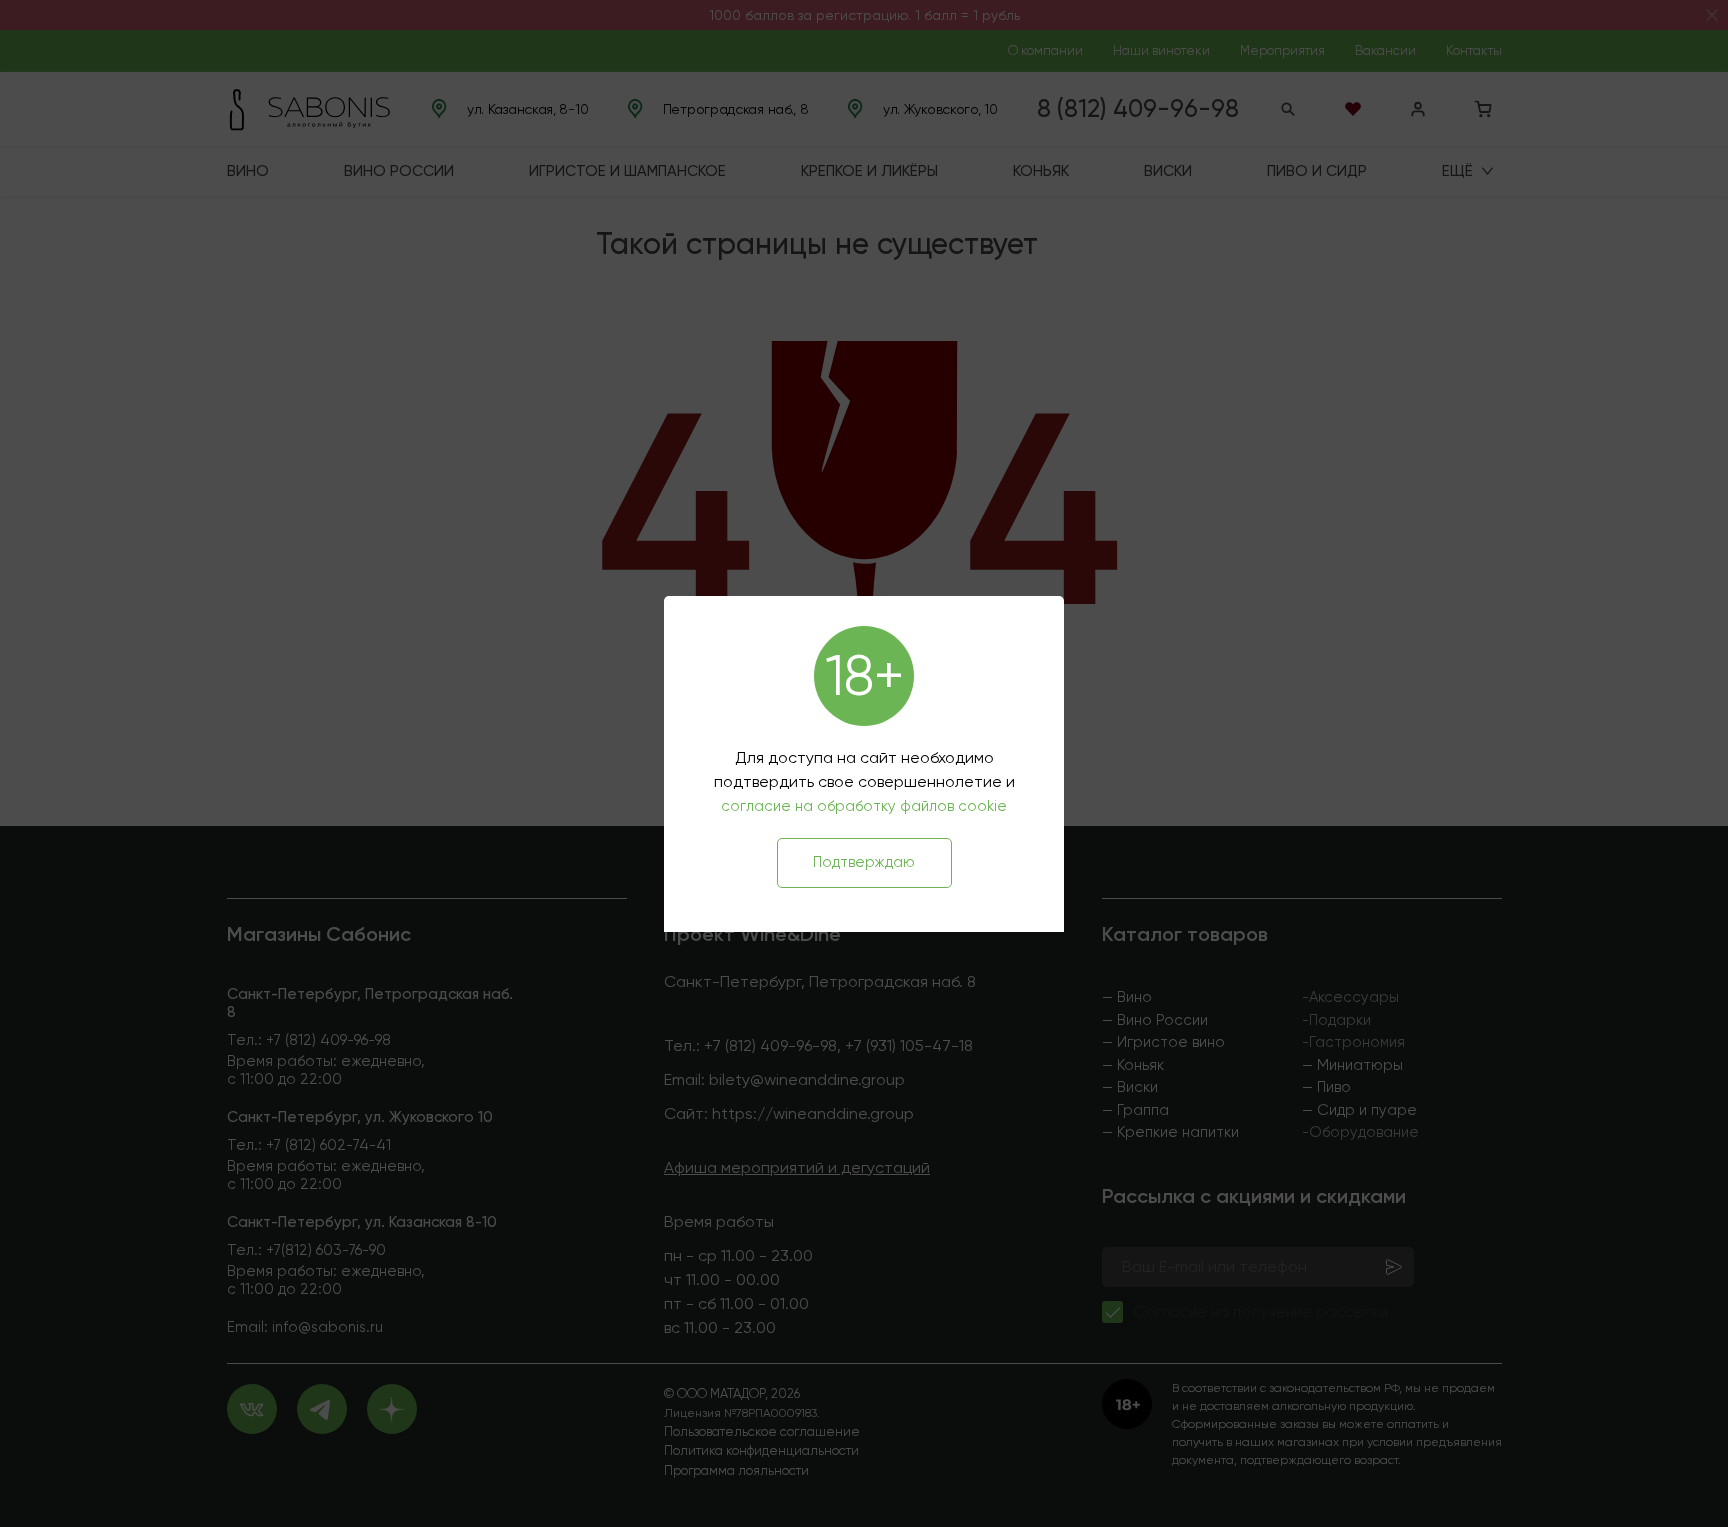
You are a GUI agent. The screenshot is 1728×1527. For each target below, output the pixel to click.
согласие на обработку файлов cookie (864, 806)
